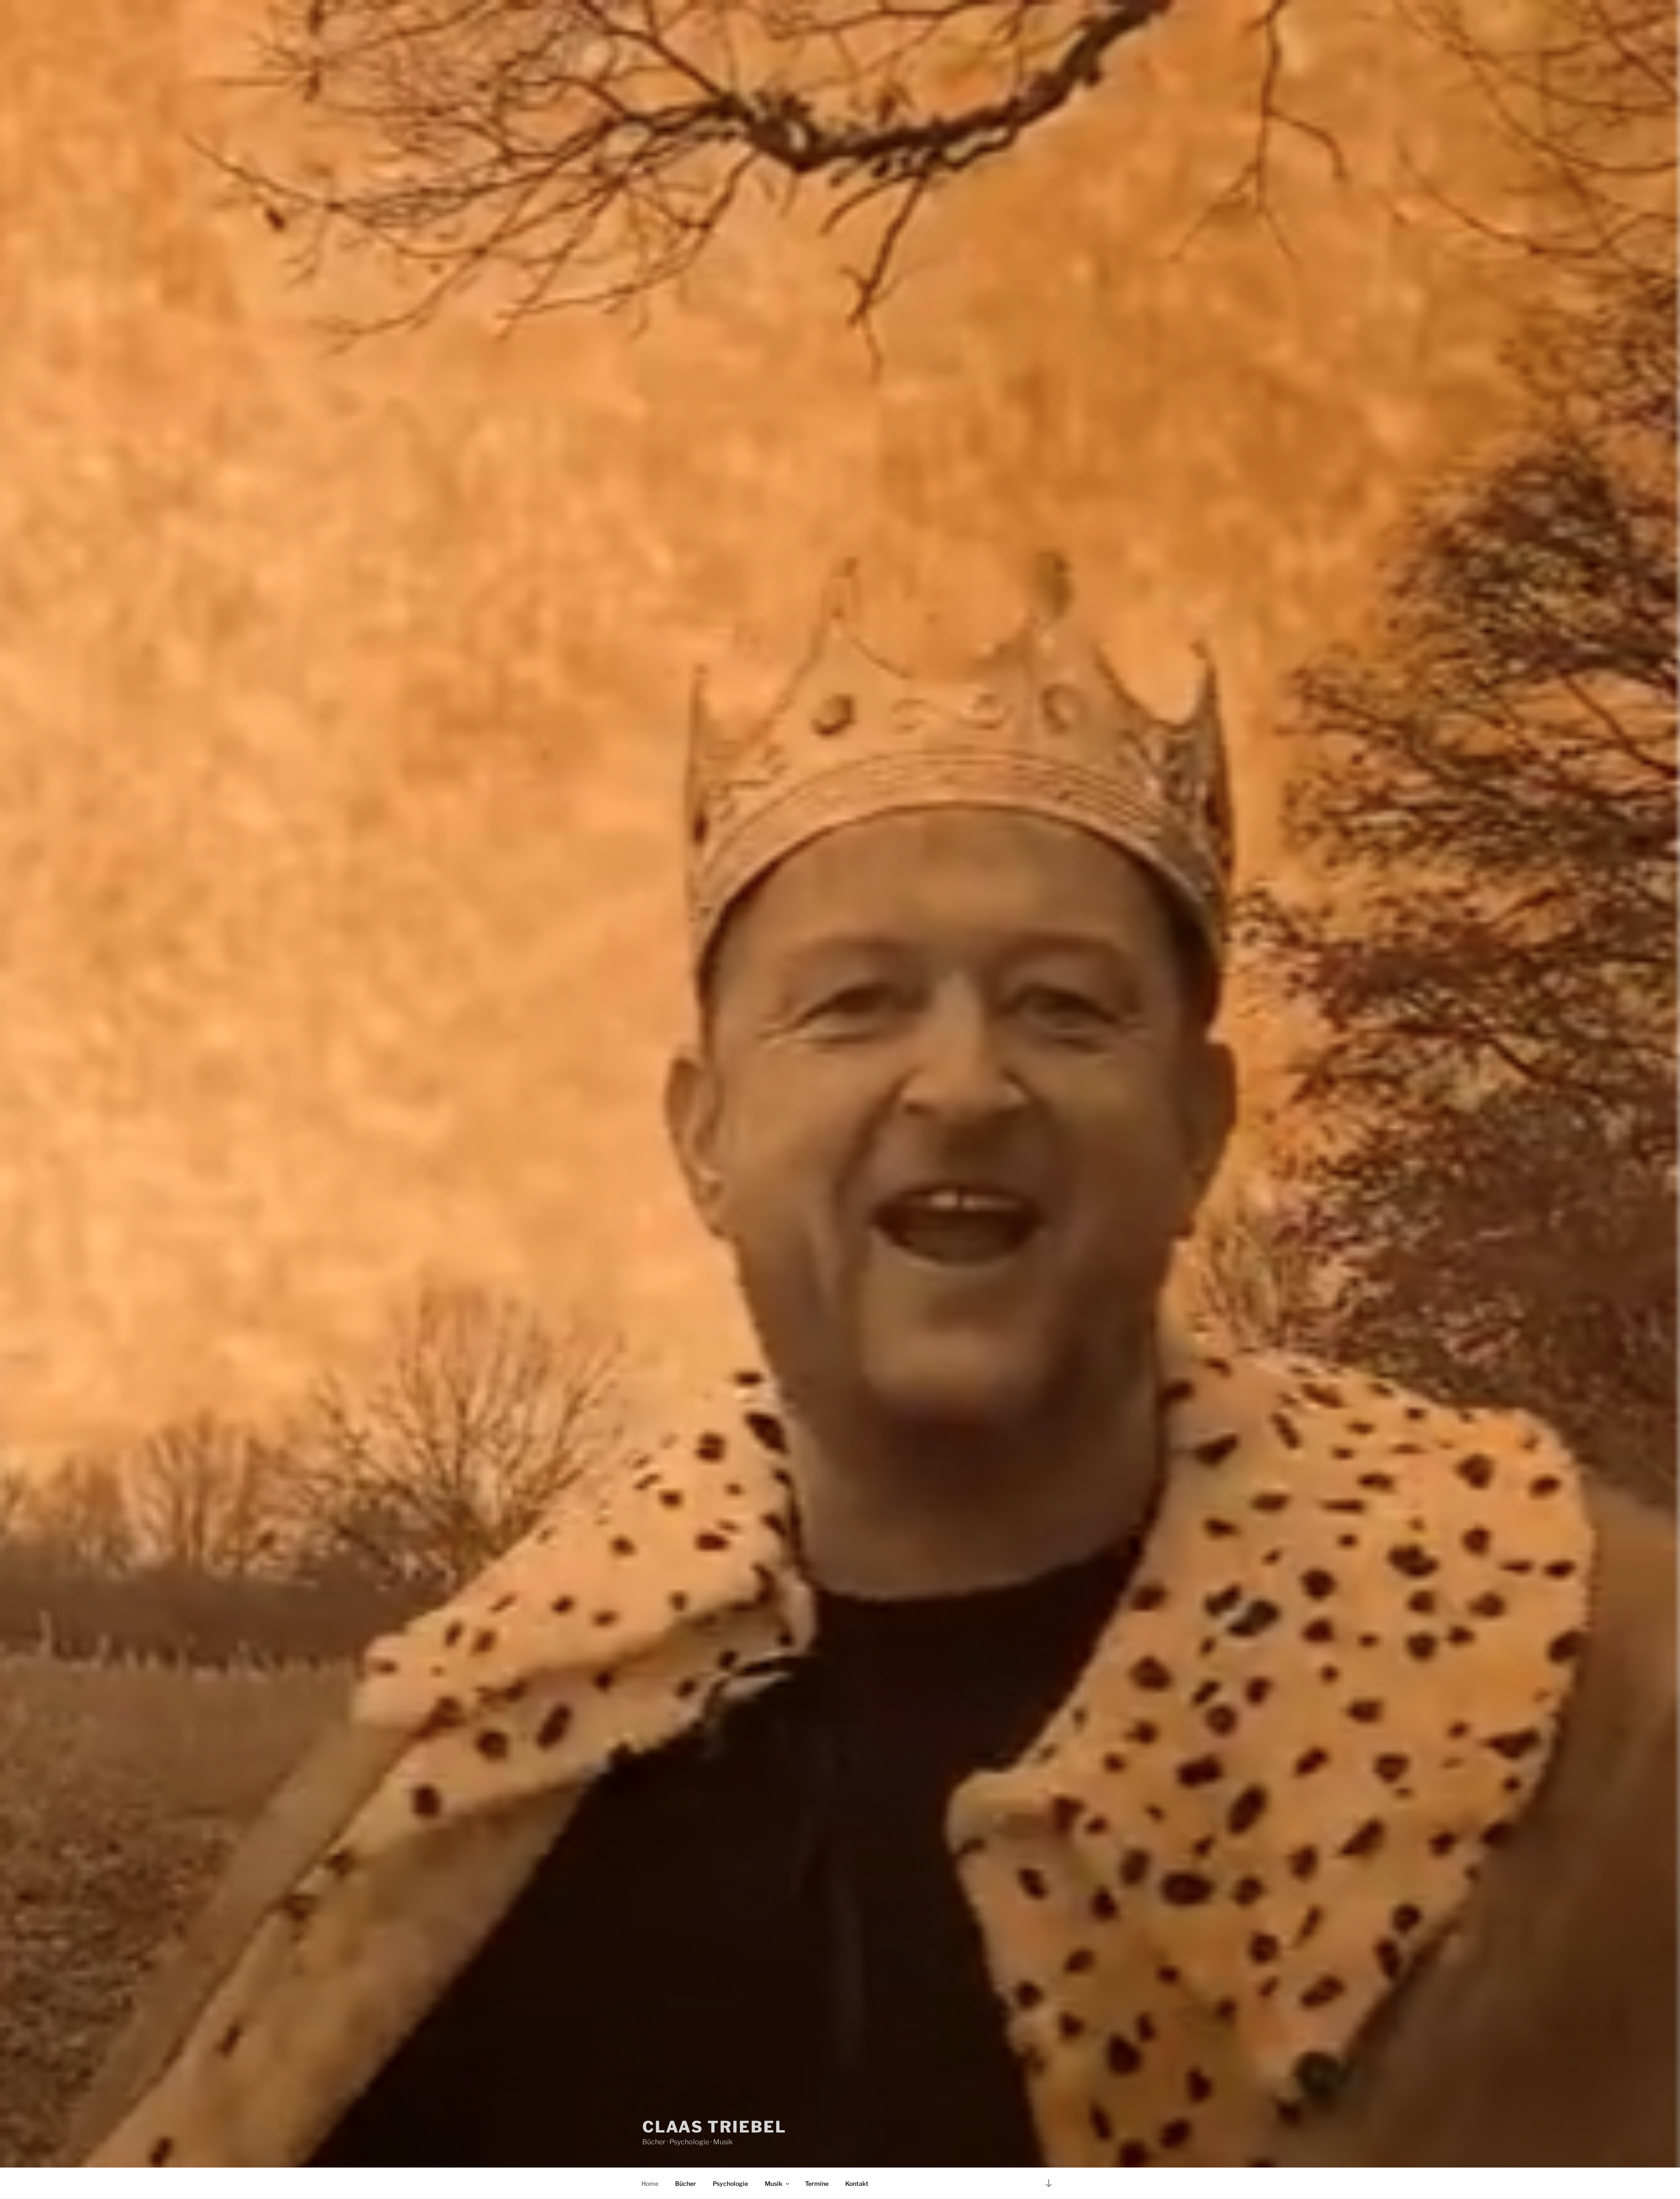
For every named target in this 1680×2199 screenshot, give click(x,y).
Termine (817, 2183)
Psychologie (730, 2183)
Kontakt (857, 2183)
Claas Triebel (714, 2127)
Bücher (686, 2183)
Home (650, 2183)
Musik (773, 2183)
